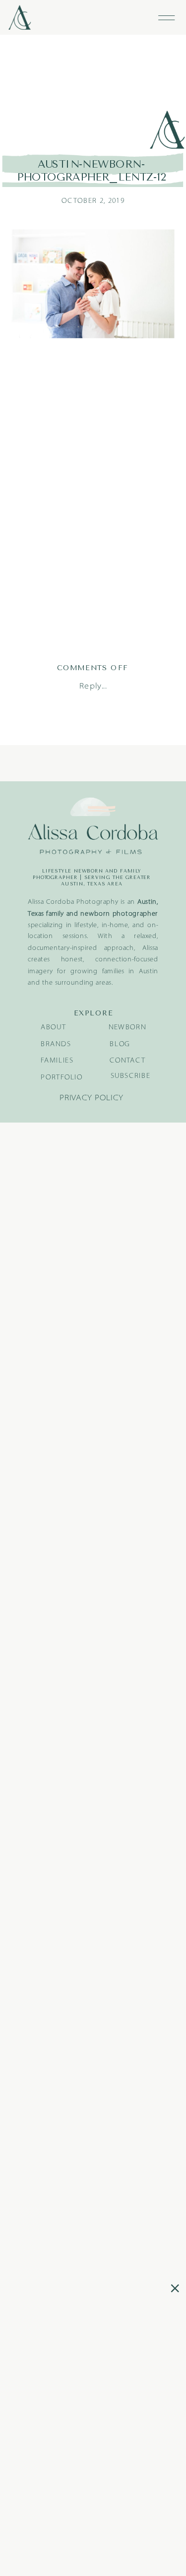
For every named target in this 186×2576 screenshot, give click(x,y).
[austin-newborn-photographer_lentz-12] (93, 93)
